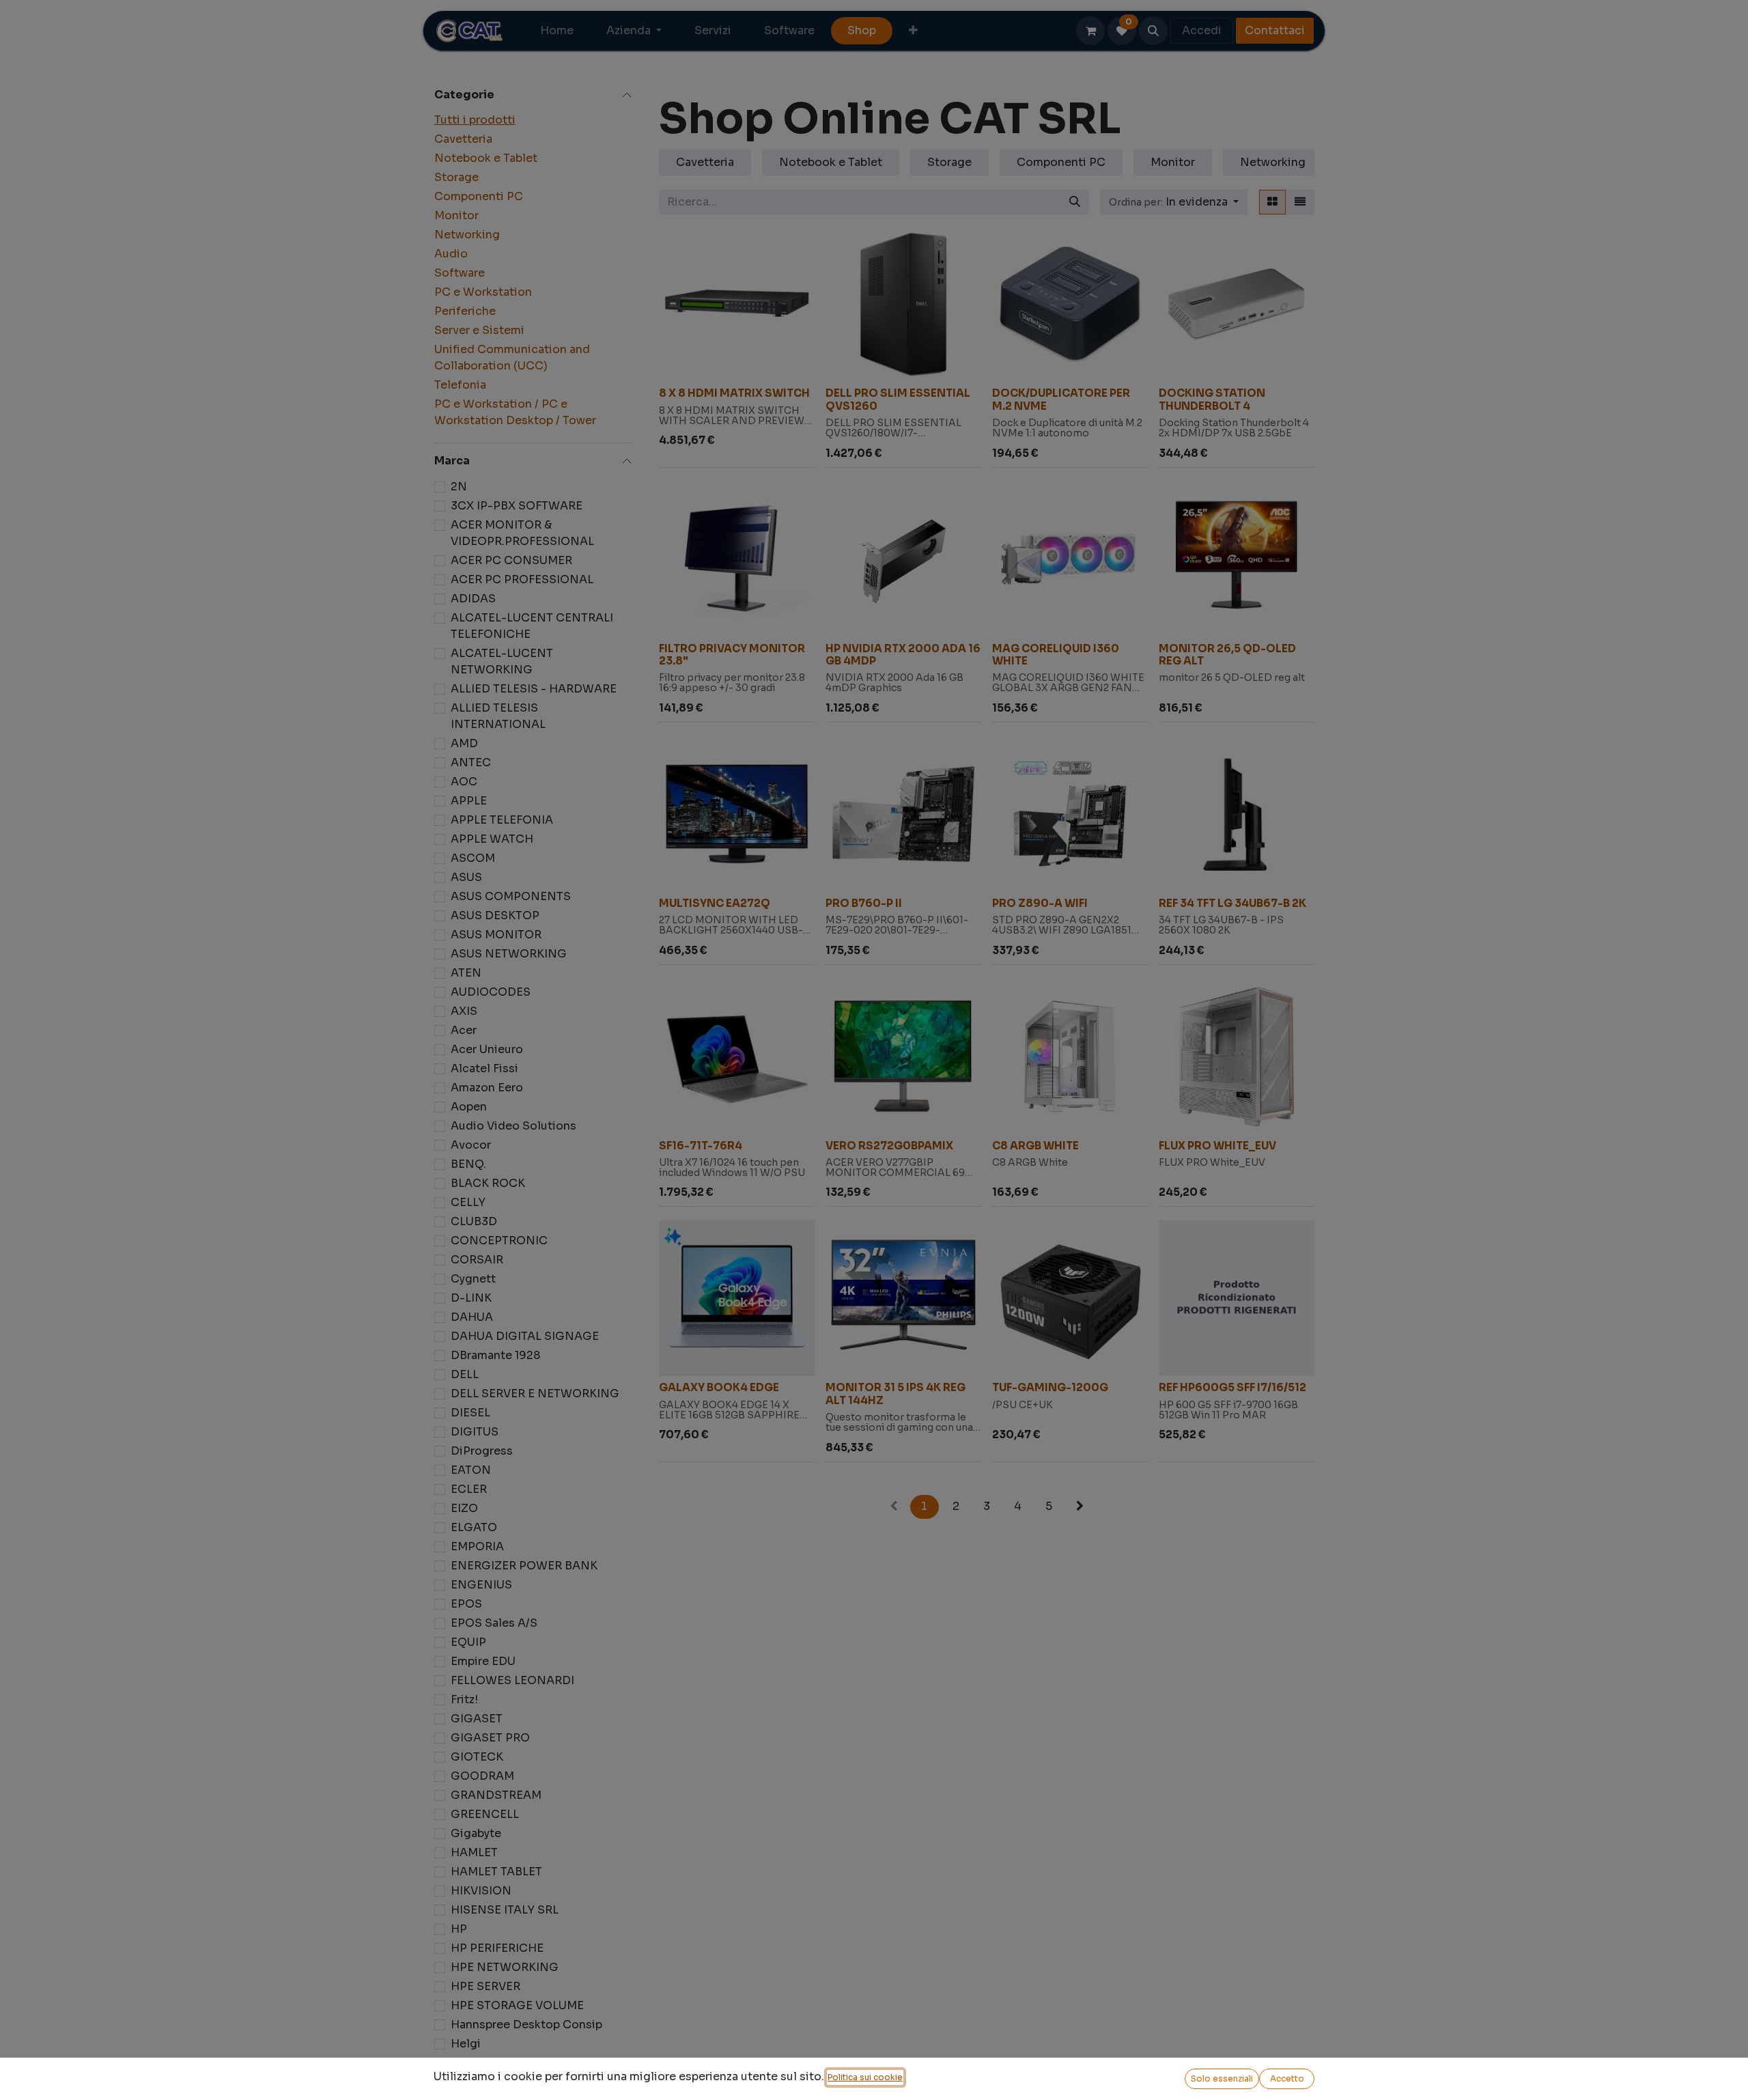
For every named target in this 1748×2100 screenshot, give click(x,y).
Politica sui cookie (865, 2077)
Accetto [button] (1287, 2078)
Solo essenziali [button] (1222, 2078)
